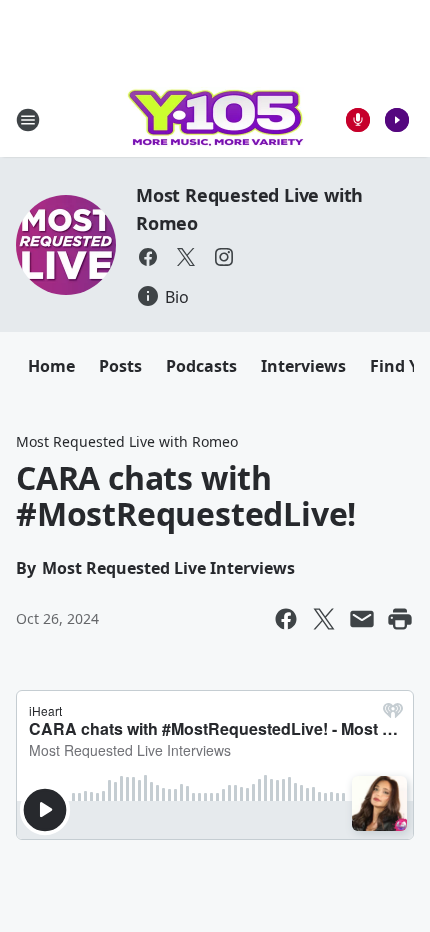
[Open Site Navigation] (28, 120)
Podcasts (201, 366)
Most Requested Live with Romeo (127, 441)
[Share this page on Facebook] (286, 619)
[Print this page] (400, 619)
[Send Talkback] (358, 120)
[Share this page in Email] (362, 619)
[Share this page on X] (324, 619)
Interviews (303, 366)
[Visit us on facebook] (148, 257)
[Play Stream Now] (397, 120)
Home (51, 366)
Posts (120, 366)
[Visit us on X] (186, 257)
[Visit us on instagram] (224, 257)
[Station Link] (215, 119)
